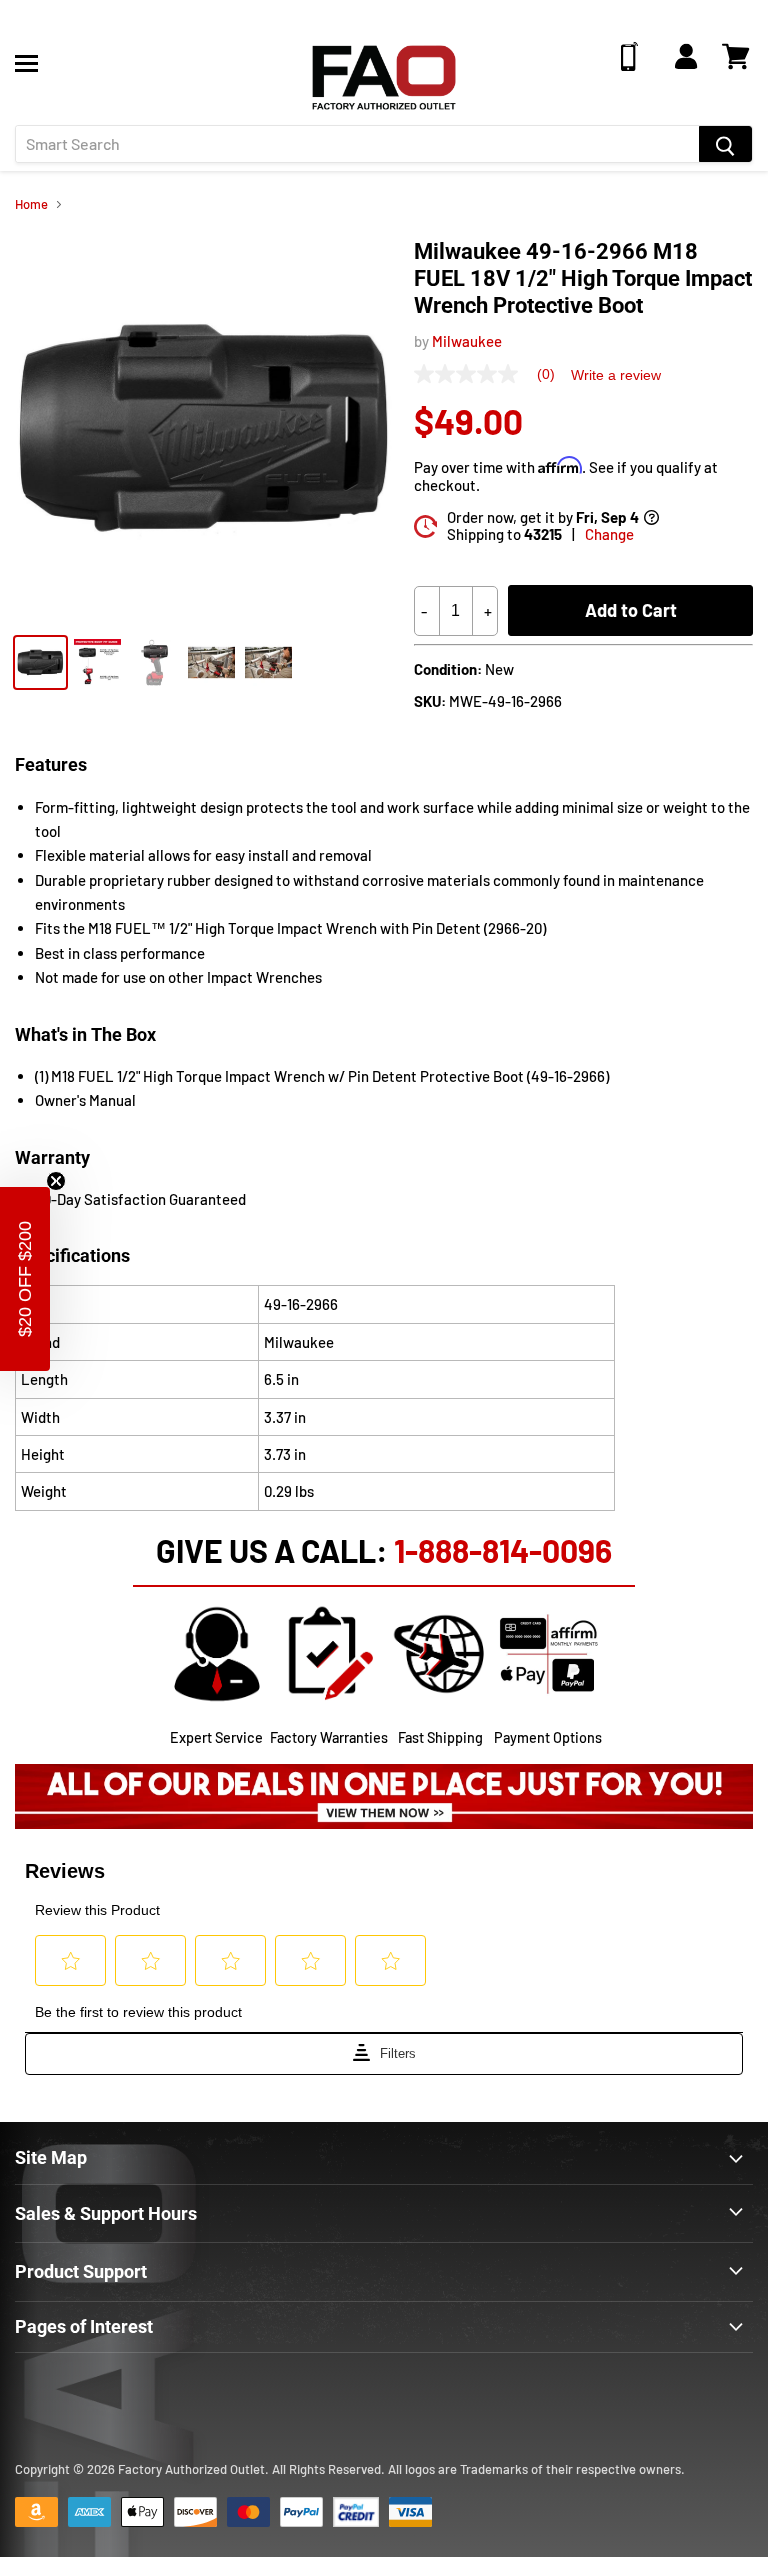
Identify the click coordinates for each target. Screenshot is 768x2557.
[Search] (725, 144)
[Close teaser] (56, 1181)
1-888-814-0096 (503, 1550)
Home (31, 204)
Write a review (616, 375)
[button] (25, 1279)
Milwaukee (467, 341)
